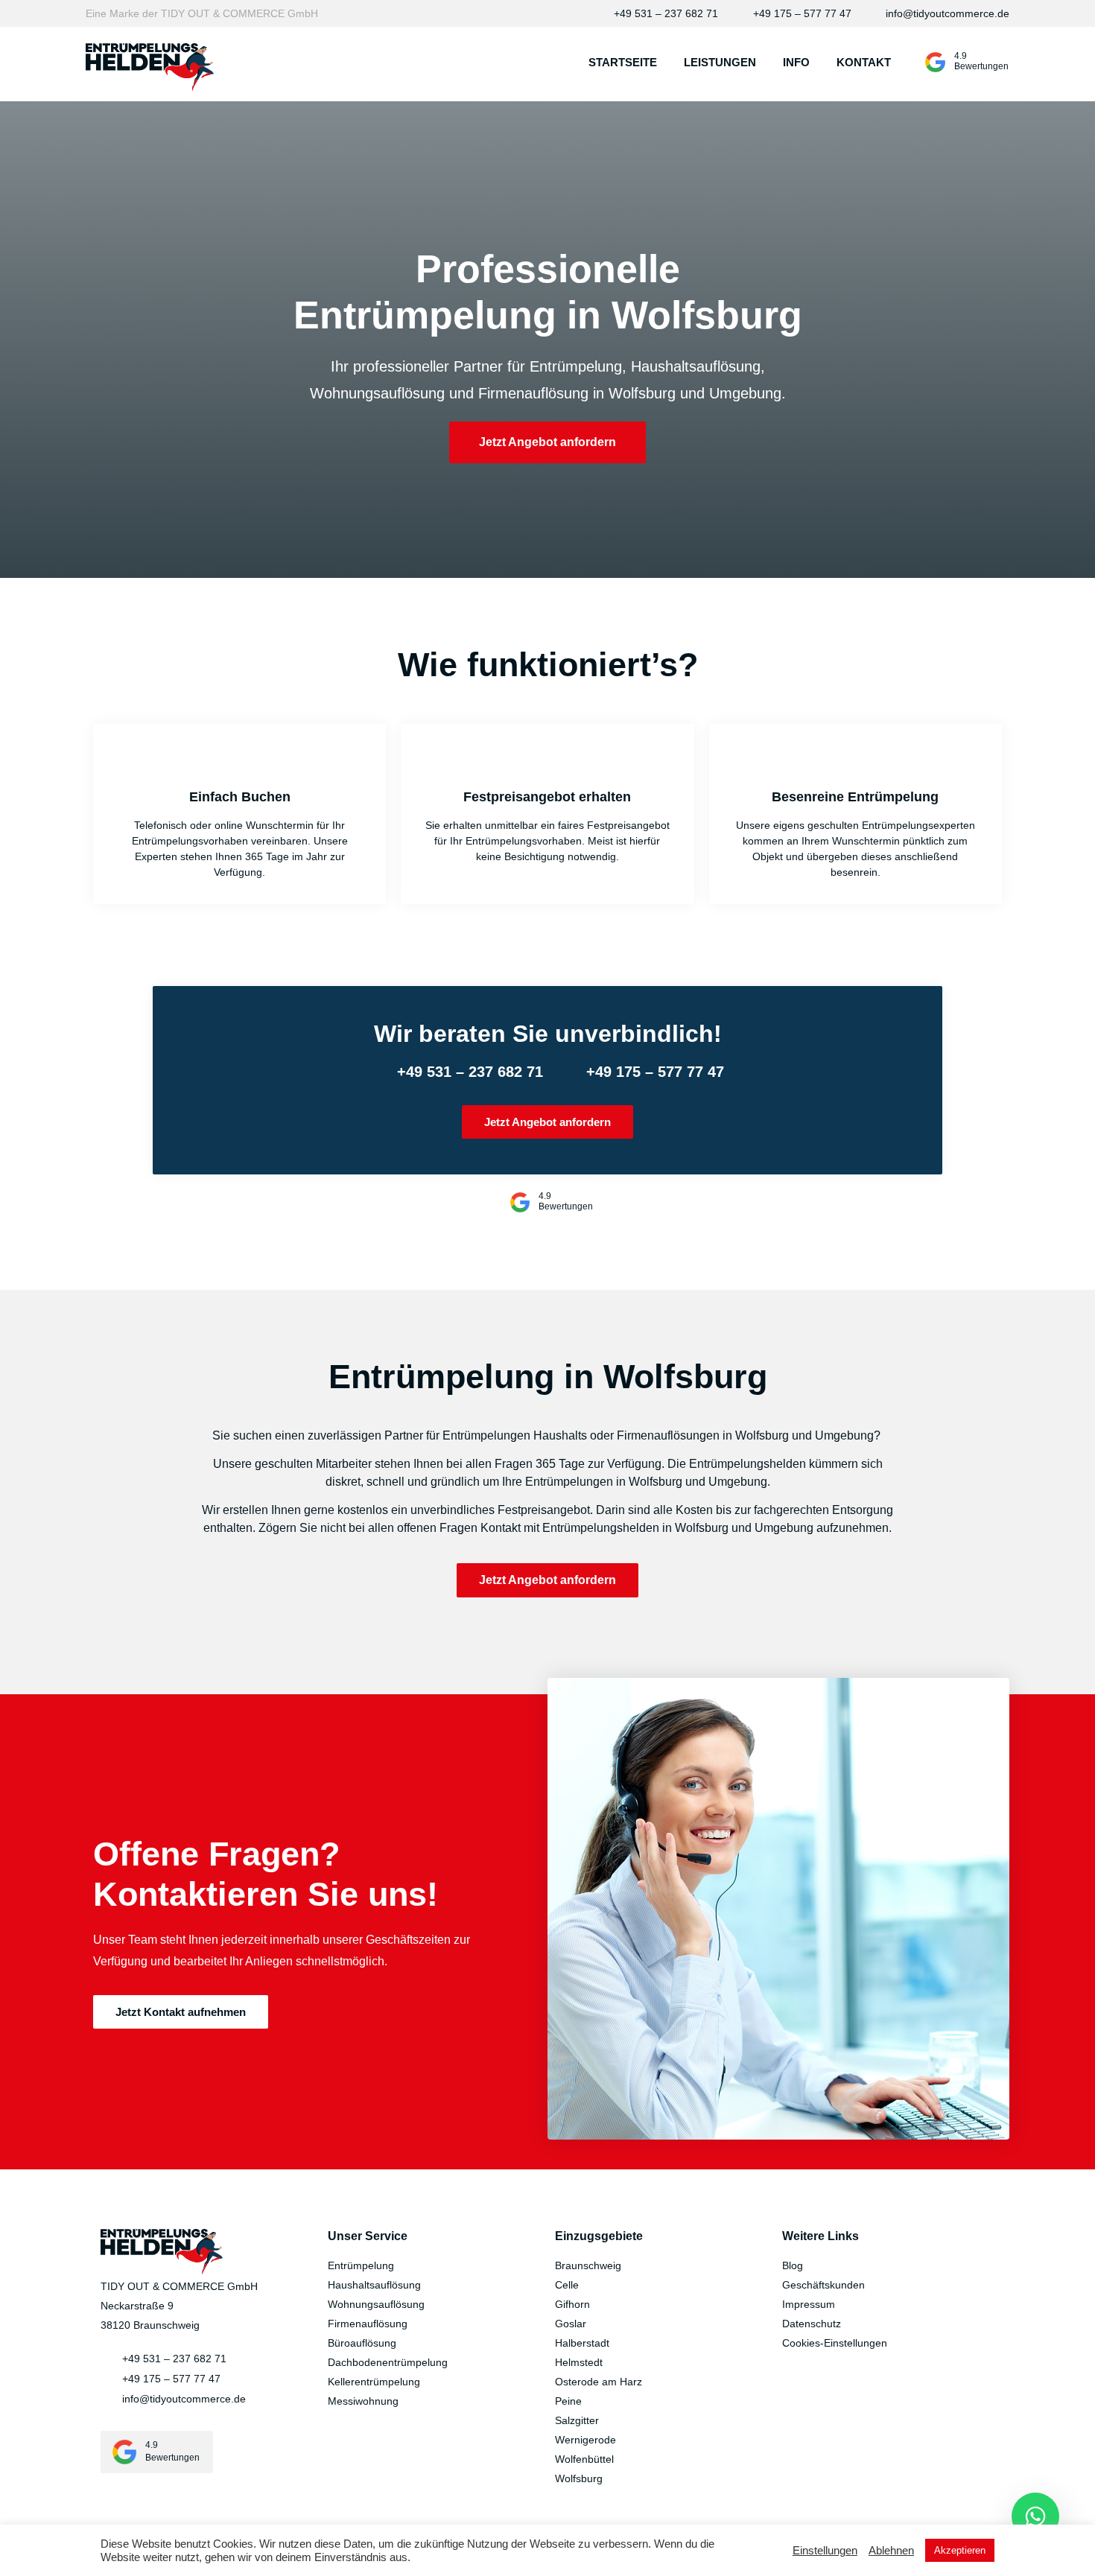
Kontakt (864, 62)
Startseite (623, 62)
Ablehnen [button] (891, 2551)
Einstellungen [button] (825, 2551)
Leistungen (720, 62)
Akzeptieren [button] (960, 2550)
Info (796, 62)
